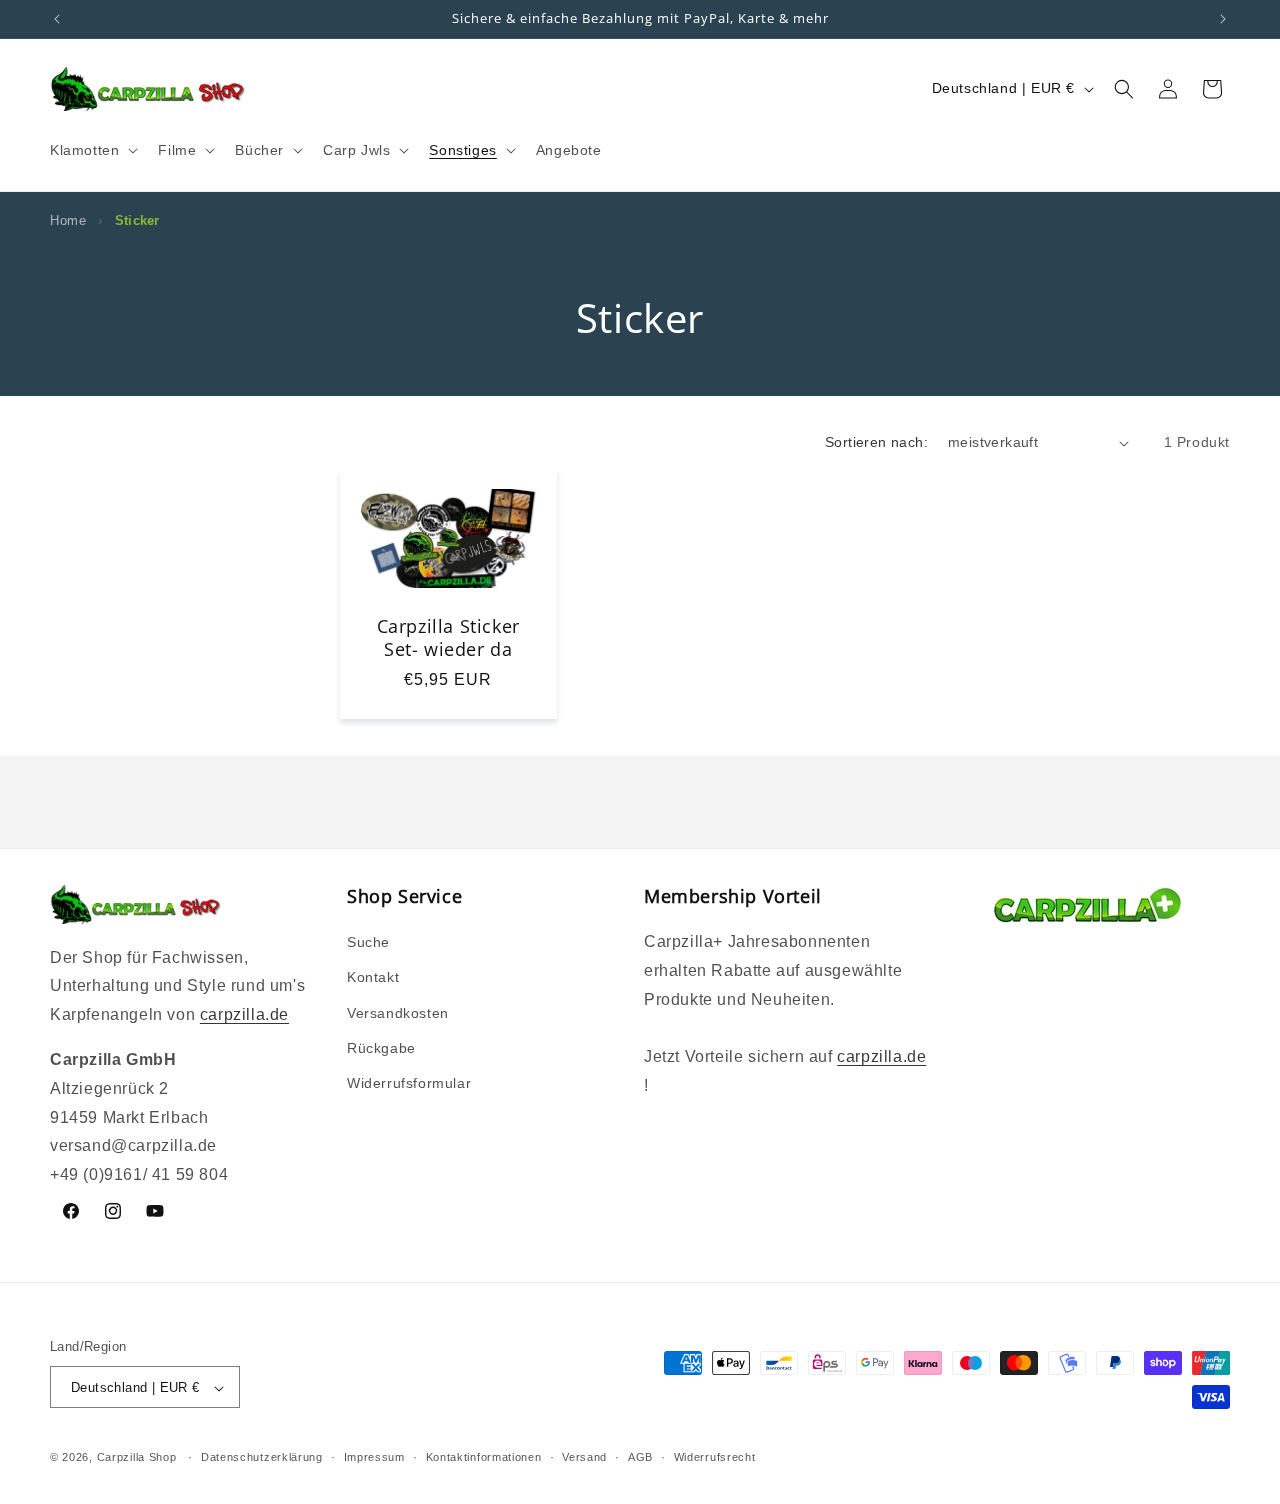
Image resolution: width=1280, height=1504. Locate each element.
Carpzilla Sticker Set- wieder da (448, 638)
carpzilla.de (244, 1014)
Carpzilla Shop (137, 1458)
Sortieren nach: (876, 442)
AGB (640, 1457)
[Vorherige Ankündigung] (57, 19)
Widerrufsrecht (715, 1457)
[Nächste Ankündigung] (1223, 19)
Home (68, 220)
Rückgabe (381, 1048)
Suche (368, 942)
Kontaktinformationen (484, 1457)
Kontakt (373, 978)
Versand (584, 1457)
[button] (92, 150)
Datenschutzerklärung (262, 1457)
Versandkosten (398, 1013)
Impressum (374, 1457)
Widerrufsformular (409, 1083)
